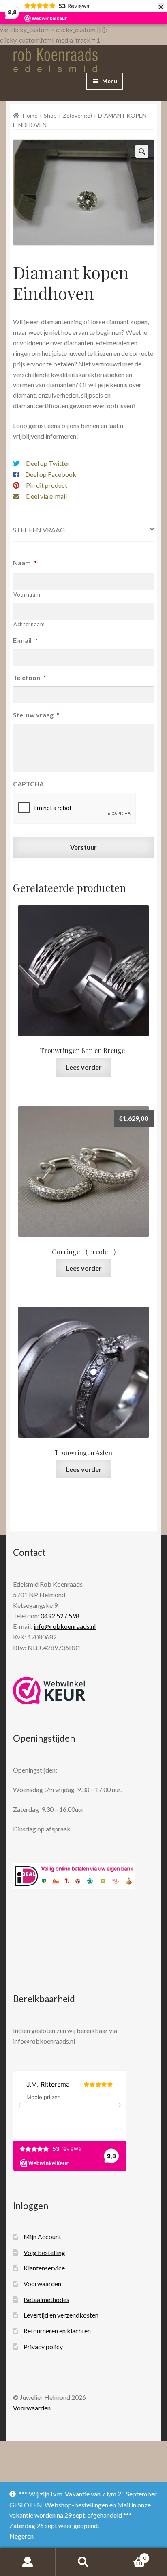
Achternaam (29, 624)
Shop (50, 115)
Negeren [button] (21, 2536)
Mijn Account (42, 2237)
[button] (142, 151)
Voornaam (27, 594)
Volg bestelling (44, 2252)
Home (30, 115)
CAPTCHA (28, 784)
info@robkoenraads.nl (65, 1626)
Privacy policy (43, 2347)
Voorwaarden (42, 2284)
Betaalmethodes (46, 2299)
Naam (25, 563)
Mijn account (28, 2562)
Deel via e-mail (46, 496)
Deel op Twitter (48, 463)
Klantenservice (44, 2268)
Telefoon (30, 677)
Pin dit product (47, 485)
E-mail (25, 640)
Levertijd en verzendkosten (61, 2315)
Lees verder (84, 1067)
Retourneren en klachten (57, 2331)
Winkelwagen (129, 2555)
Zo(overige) (77, 115)
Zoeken (83, 2562)
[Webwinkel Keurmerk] (49, 1691)
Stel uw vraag (36, 715)
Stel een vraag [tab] (39, 530)
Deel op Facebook (51, 474)
